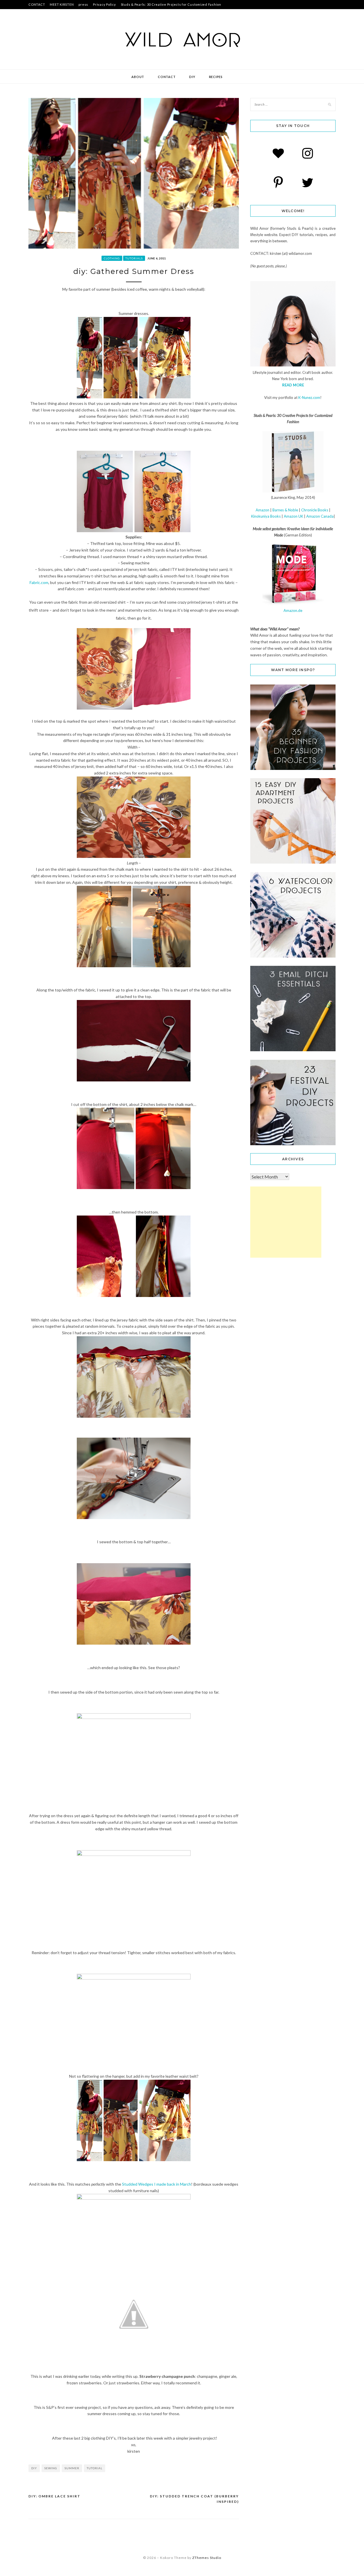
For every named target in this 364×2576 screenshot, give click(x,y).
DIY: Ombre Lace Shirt (54, 2496)
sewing (51, 2468)
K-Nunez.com (309, 397)
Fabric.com (39, 582)
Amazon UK (293, 516)
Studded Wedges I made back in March (157, 2184)
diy (34, 2468)
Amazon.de (293, 610)
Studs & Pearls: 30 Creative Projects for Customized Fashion (171, 4)
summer (72, 2468)
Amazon (262, 510)
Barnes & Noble (285, 510)
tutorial (95, 2468)
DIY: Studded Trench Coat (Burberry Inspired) (194, 2499)
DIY (192, 77)
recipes (216, 77)
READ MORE (293, 385)
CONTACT (37, 4)
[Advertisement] (286, 1222)
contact (167, 77)
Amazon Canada (320, 516)
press (83, 4)
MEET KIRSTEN (62, 4)
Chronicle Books (315, 510)
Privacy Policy (105, 4)
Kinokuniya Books (266, 516)
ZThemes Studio (207, 2558)
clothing (112, 258)
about (138, 77)
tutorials (134, 258)
